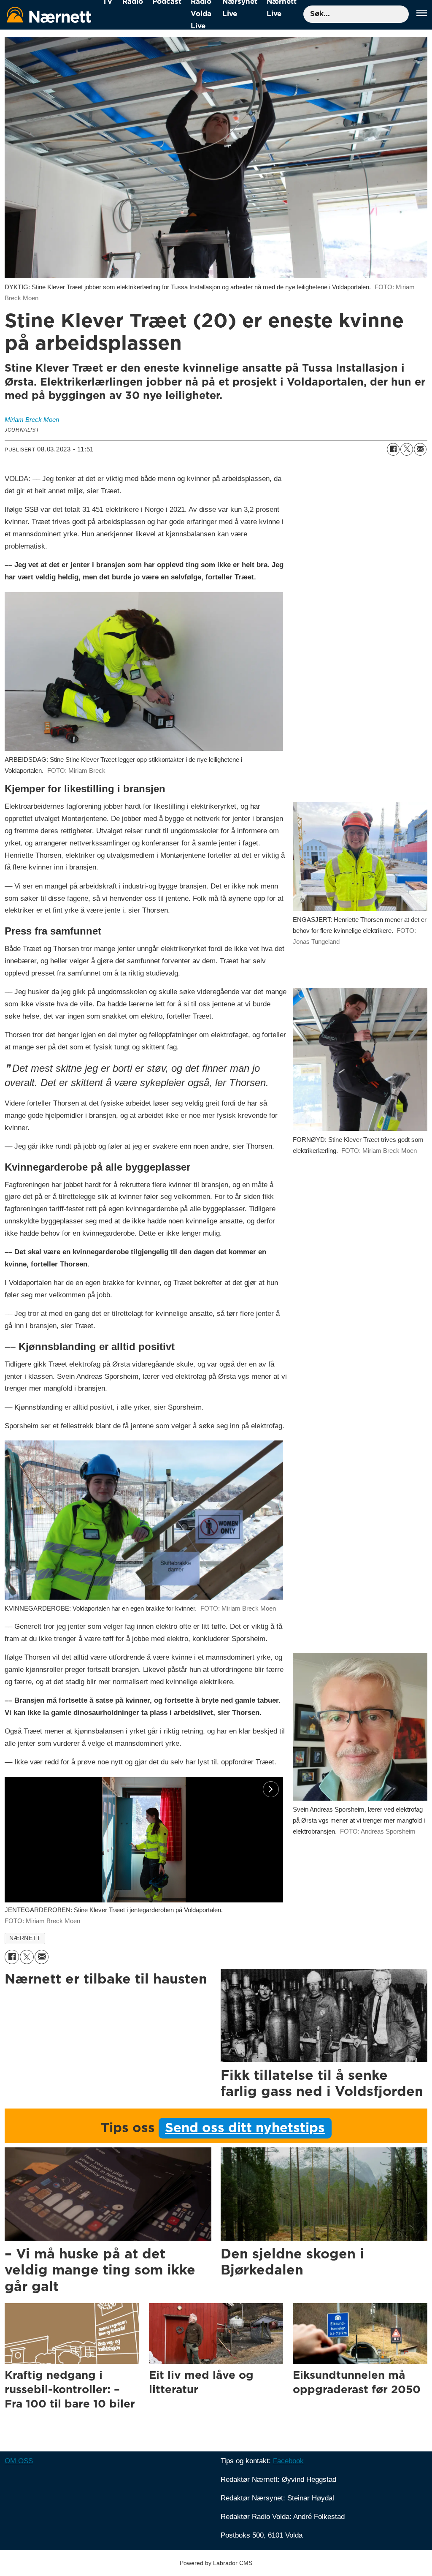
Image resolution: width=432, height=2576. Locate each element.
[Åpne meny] (422, 14)
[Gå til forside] (49, 15)
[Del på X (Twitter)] (407, 449)
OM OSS (19, 2461)
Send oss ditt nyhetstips (245, 2128)
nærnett (25, 1938)
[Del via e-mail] (420, 449)
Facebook (288, 2461)
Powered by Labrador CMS (216, 2563)
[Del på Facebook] (393, 449)
